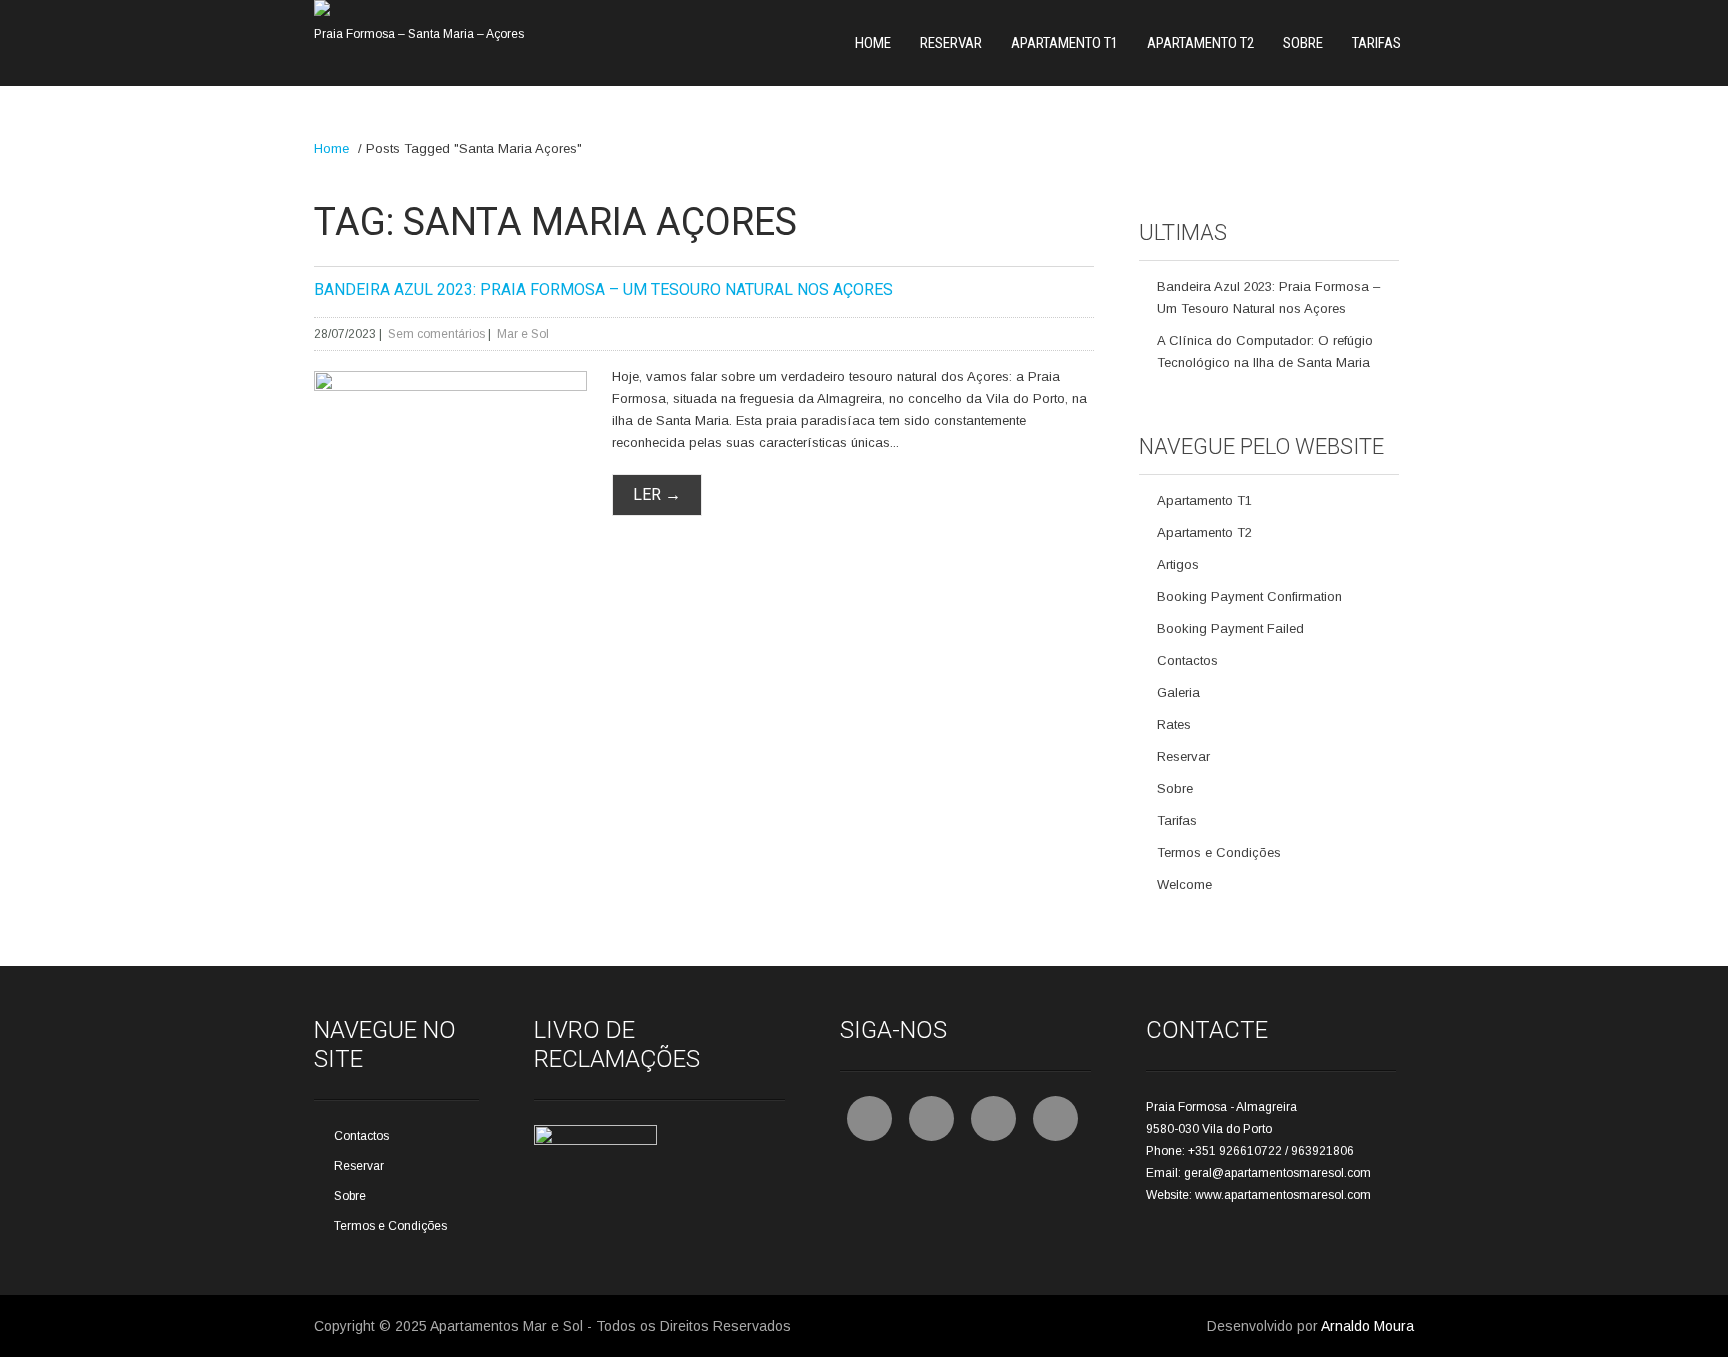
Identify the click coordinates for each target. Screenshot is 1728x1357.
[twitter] (931, 1118)
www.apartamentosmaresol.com (1283, 1195)
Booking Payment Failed (1230, 628)
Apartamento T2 (1200, 43)
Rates (1174, 724)
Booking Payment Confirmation (1249, 596)
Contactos (1187, 660)
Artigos (1178, 564)
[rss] (993, 1118)
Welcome (1184, 884)
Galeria (1178, 692)
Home (873, 43)
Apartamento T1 (1064, 43)
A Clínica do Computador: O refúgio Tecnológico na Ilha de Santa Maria (1265, 351)
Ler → (657, 494)
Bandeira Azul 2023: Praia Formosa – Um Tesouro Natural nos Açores (603, 289)
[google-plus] (1055, 1118)
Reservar (951, 43)
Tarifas (1376, 43)
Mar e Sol (523, 334)
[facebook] (869, 1118)
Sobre (1303, 43)
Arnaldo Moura (1367, 1326)
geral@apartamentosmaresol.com (1277, 1173)
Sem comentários (436, 334)
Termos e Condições (1219, 852)
